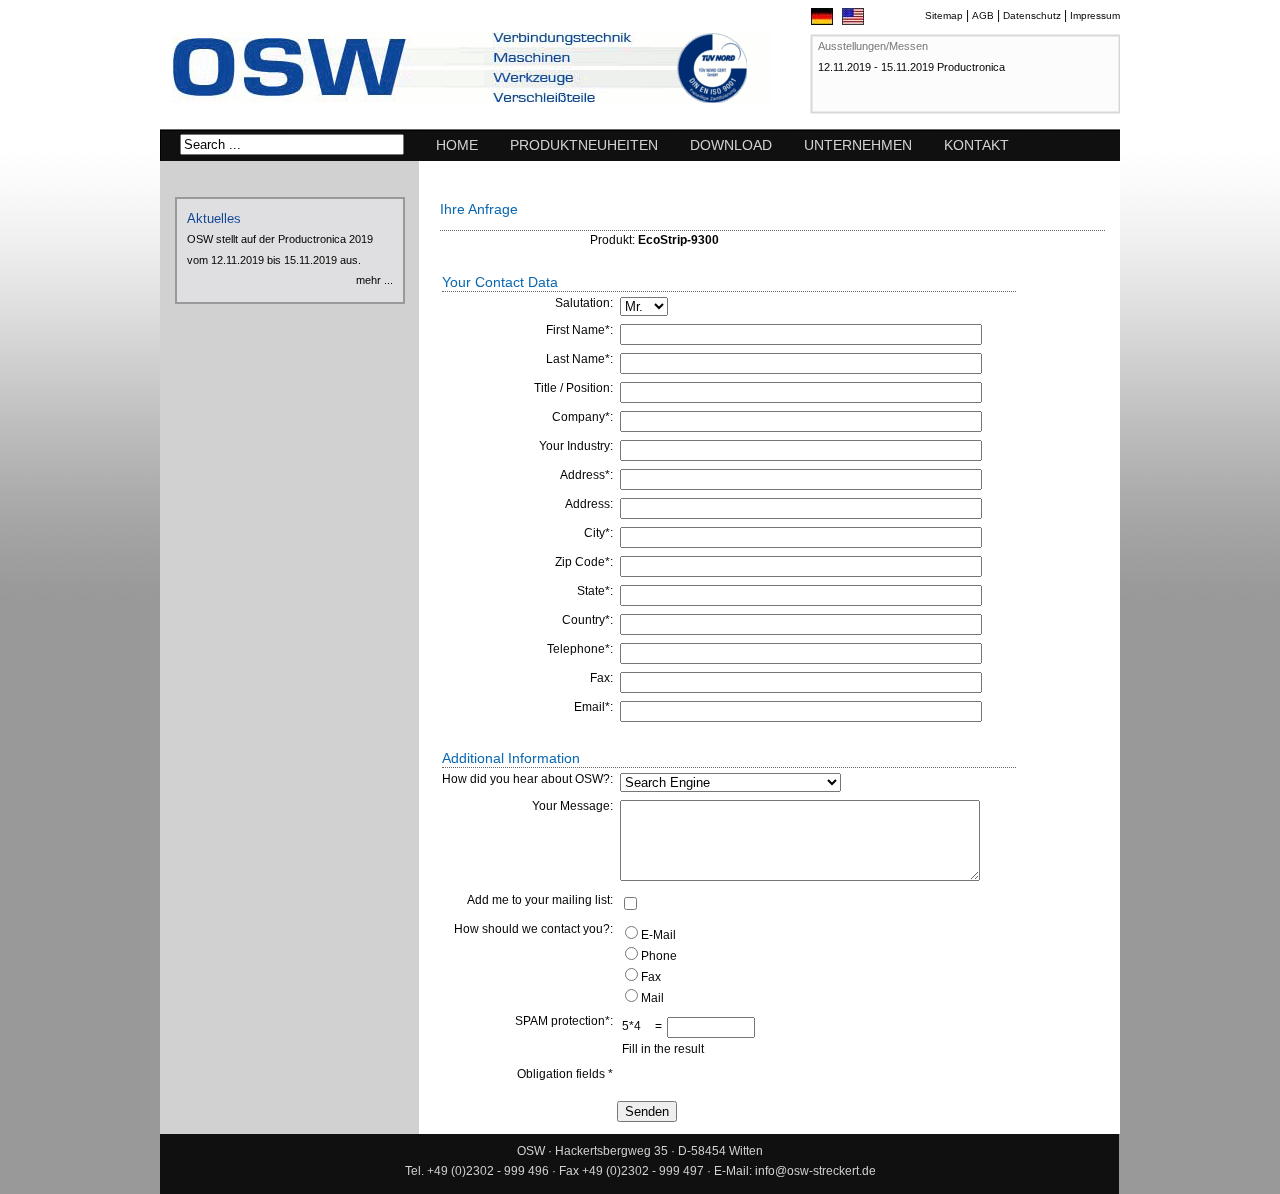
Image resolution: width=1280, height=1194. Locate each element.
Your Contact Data (500, 282)
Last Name (575, 359)
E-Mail (658, 935)
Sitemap (944, 15)
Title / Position (572, 388)
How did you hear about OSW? (526, 779)
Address (582, 475)
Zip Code (580, 562)
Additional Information (511, 758)
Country (583, 620)
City (594, 533)
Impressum (1095, 15)
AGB (983, 15)
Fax (600, 678)
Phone (659, 956)
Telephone (576, 649)
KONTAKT (976, 145)
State (591, 591)
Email (589, 707)
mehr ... (374, 280)
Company (578, 417)
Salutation (582, 303)
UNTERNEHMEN (858, 145)
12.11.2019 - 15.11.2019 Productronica (911, 67)
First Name (575, 330)
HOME (457, 145)
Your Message (571, 806)
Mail (652, 998)
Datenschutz (1032, 15)
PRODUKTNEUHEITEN (584, 145)
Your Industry (574, 446)
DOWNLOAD (731, 145)
